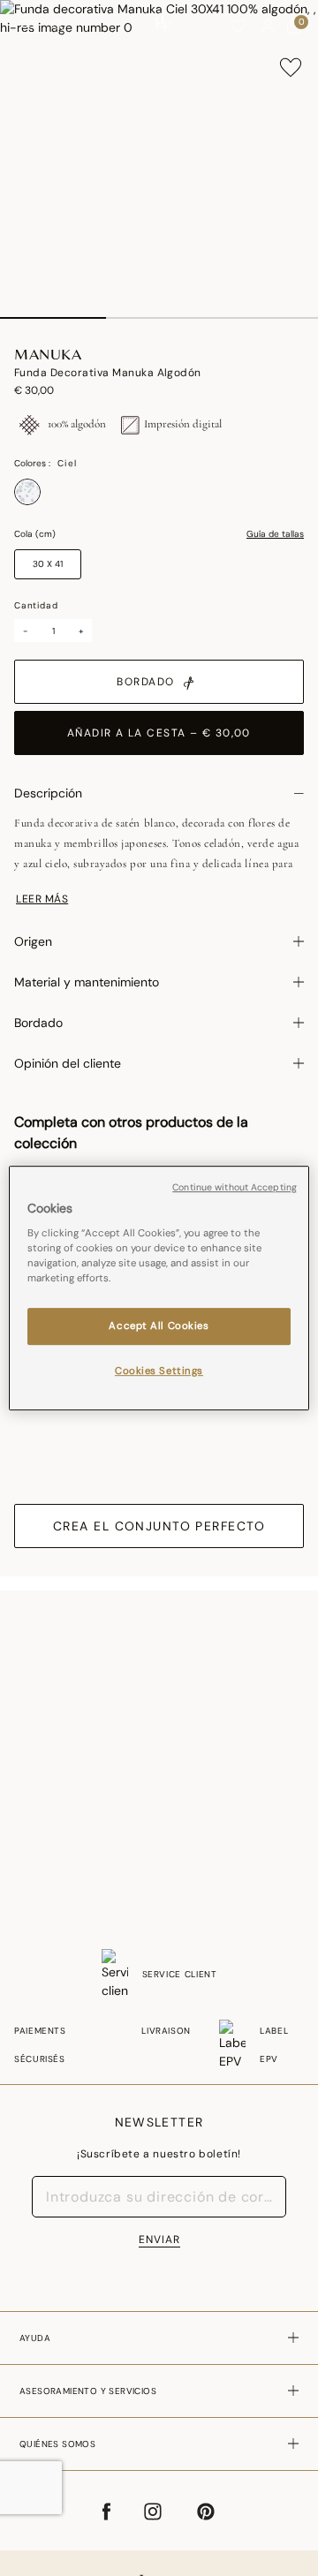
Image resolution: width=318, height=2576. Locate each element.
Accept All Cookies (159, 1327)
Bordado (145, 682)
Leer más (42, 899)
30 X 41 (48, 564)
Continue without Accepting (235, 1187)
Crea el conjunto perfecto (159, 1526)
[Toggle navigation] (29, 27)
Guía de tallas (275, 534)
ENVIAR (159, 2240)
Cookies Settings (159, 1371)
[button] (269, 26)
